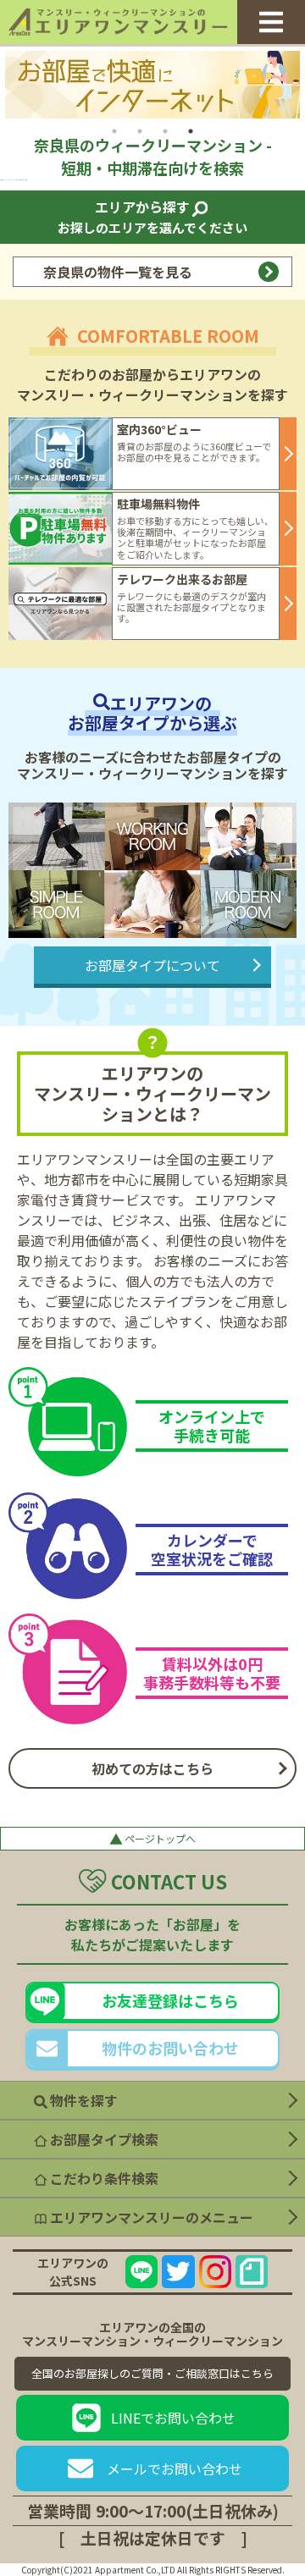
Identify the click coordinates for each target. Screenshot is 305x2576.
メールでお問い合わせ (175, 2468)
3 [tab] (165, 131)
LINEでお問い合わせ (173, 2418)
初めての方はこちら (152, 1768)
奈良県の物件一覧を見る (118, 272)
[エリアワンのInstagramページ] (215, 2271)
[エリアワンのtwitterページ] (178, 2271)
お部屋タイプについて (152, 965)
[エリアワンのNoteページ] (252, 2271)
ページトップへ (153, 1839)
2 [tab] (140, 131)
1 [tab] (114, 131)
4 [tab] (191, 131)
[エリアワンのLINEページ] (141, 2271)
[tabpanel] (152, 85)
